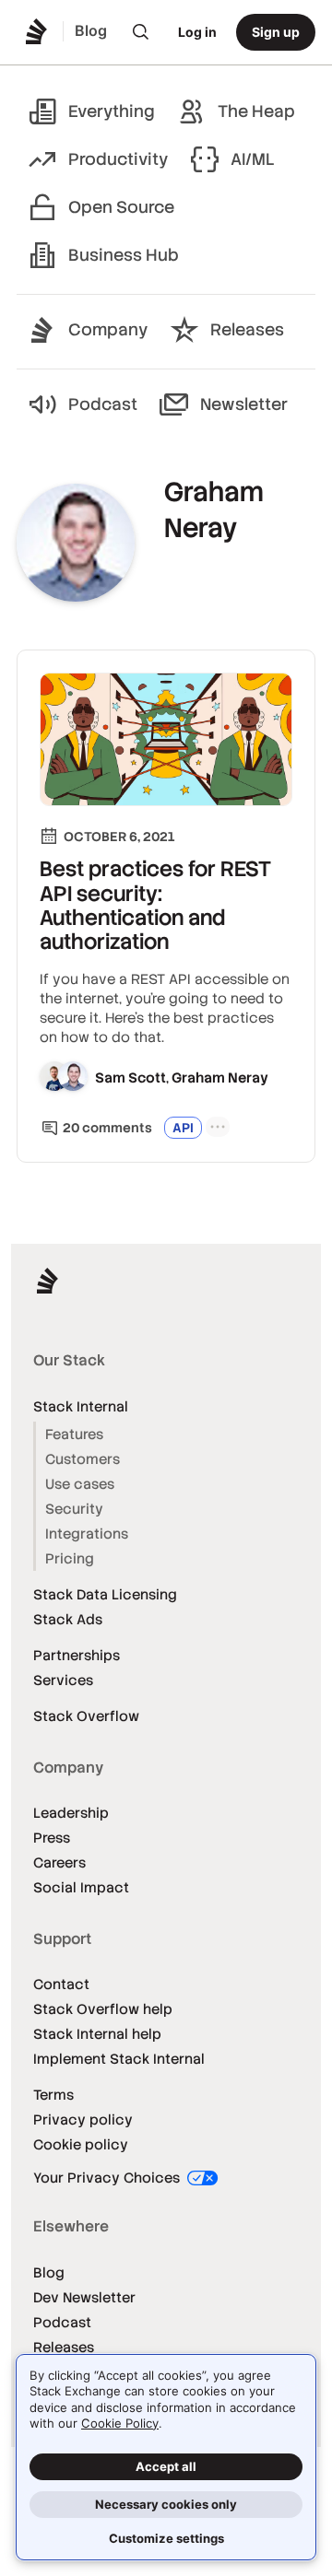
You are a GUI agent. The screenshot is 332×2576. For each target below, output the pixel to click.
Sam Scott (130, 1077)
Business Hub (124, 255)
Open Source (121, 207)
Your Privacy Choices (108, 2178)
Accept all (166, 2466)
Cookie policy (81, 2144)
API (183, 1128)
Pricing (70, 1558)
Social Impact (81, 1887)
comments (107, 1128)
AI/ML (253, 159)
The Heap (256, 111)
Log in (197, 32)
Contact (61, 1984)
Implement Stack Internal (119, 2059)
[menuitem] (141, 32)
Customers (83, 1459)
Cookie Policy (120, 2423)
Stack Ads (68, 1619)
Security (74, 1509)
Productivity (118, 159)
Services (63, 1680)
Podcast (103, 404)
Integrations (87, 1534)
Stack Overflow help (103, 2009)
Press (52, 1838)
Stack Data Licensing (105, 1594)
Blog (49, 2272)
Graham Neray (220, 1077)
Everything (112, 111)
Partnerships (77, 1655)
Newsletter (244, 404)
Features (74, 1434)
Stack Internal (81, 1406)
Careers (59, 1862)
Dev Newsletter (84, 2297)
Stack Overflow (86, 1716)
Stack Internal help (97, 2034)
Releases (247, 329)
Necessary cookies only (166, 2504)
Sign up (276, 32)
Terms (53, 2095)
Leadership (71, 1813)
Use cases (80, 1484)
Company (108, 329)
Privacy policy (83, 2119)
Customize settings (166, 2538)
